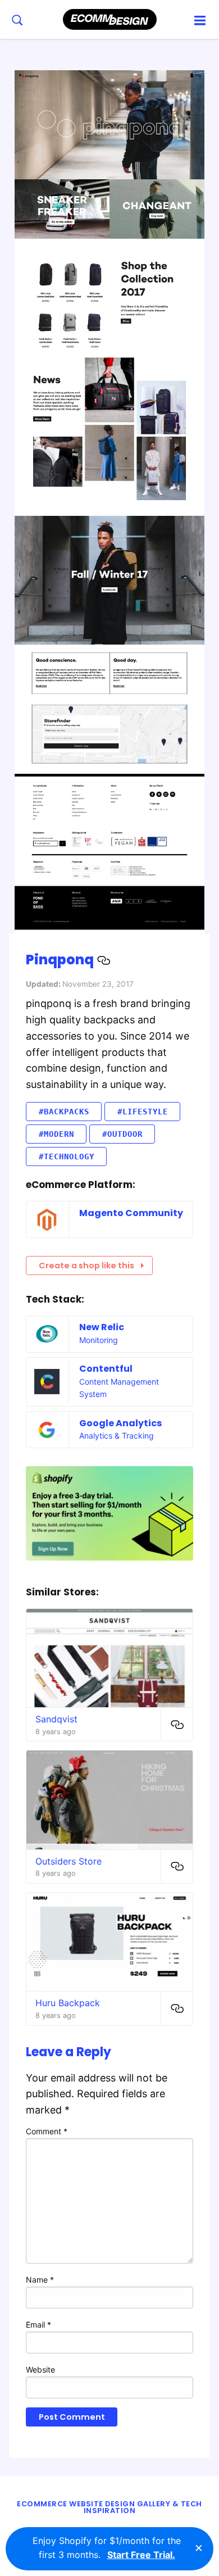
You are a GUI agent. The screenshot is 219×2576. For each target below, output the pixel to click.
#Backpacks (64, 1112)
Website (40, 2369)
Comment (47, 2131)
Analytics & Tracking (117, 1436)
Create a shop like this (86, 1266)
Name (40, 2280)
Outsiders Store (69, 1861)
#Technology (67, 1157)
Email (38, 2325)
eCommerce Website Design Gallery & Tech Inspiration (109, 2507)
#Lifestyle (143, 1112)
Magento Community (131, 1213)
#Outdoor (122, 1134)
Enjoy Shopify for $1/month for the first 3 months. (107, 2548)
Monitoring (99, 1340)
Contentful (106, 1369)
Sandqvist (56, 1719)
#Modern (56, 1134)
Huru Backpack (68, 2003)
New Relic (102, 1327)
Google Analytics (120, 1423)
